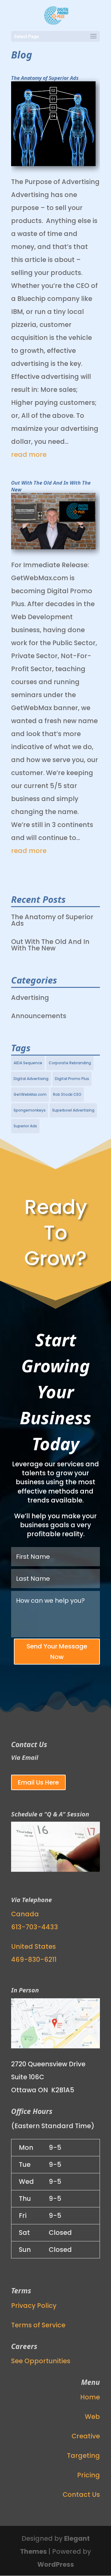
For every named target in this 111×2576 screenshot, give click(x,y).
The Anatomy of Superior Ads (45, 78)
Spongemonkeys (30, 1110)
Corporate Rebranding (70, 1063)
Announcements (39, 1016)
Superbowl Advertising (73, 1110)
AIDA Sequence (28, 1063)
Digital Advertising (31, 1079)
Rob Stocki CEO (67, 1094)
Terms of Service (38, 2325)
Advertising (30, 998)
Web (92, 2417)
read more (29, 454)
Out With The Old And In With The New (50, 945)
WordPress (56, 2564)
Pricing (88, 2475)
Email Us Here (38, 1782)
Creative (86, 2436)
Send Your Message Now (57, 1652)
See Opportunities (41, 2361)
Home (90, 2397)
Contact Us (81, 2495)
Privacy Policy (34, 2306)
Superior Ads (25, 1126)
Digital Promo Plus (72, 1079)
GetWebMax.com (30, 1094)
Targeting (83, 2456)
